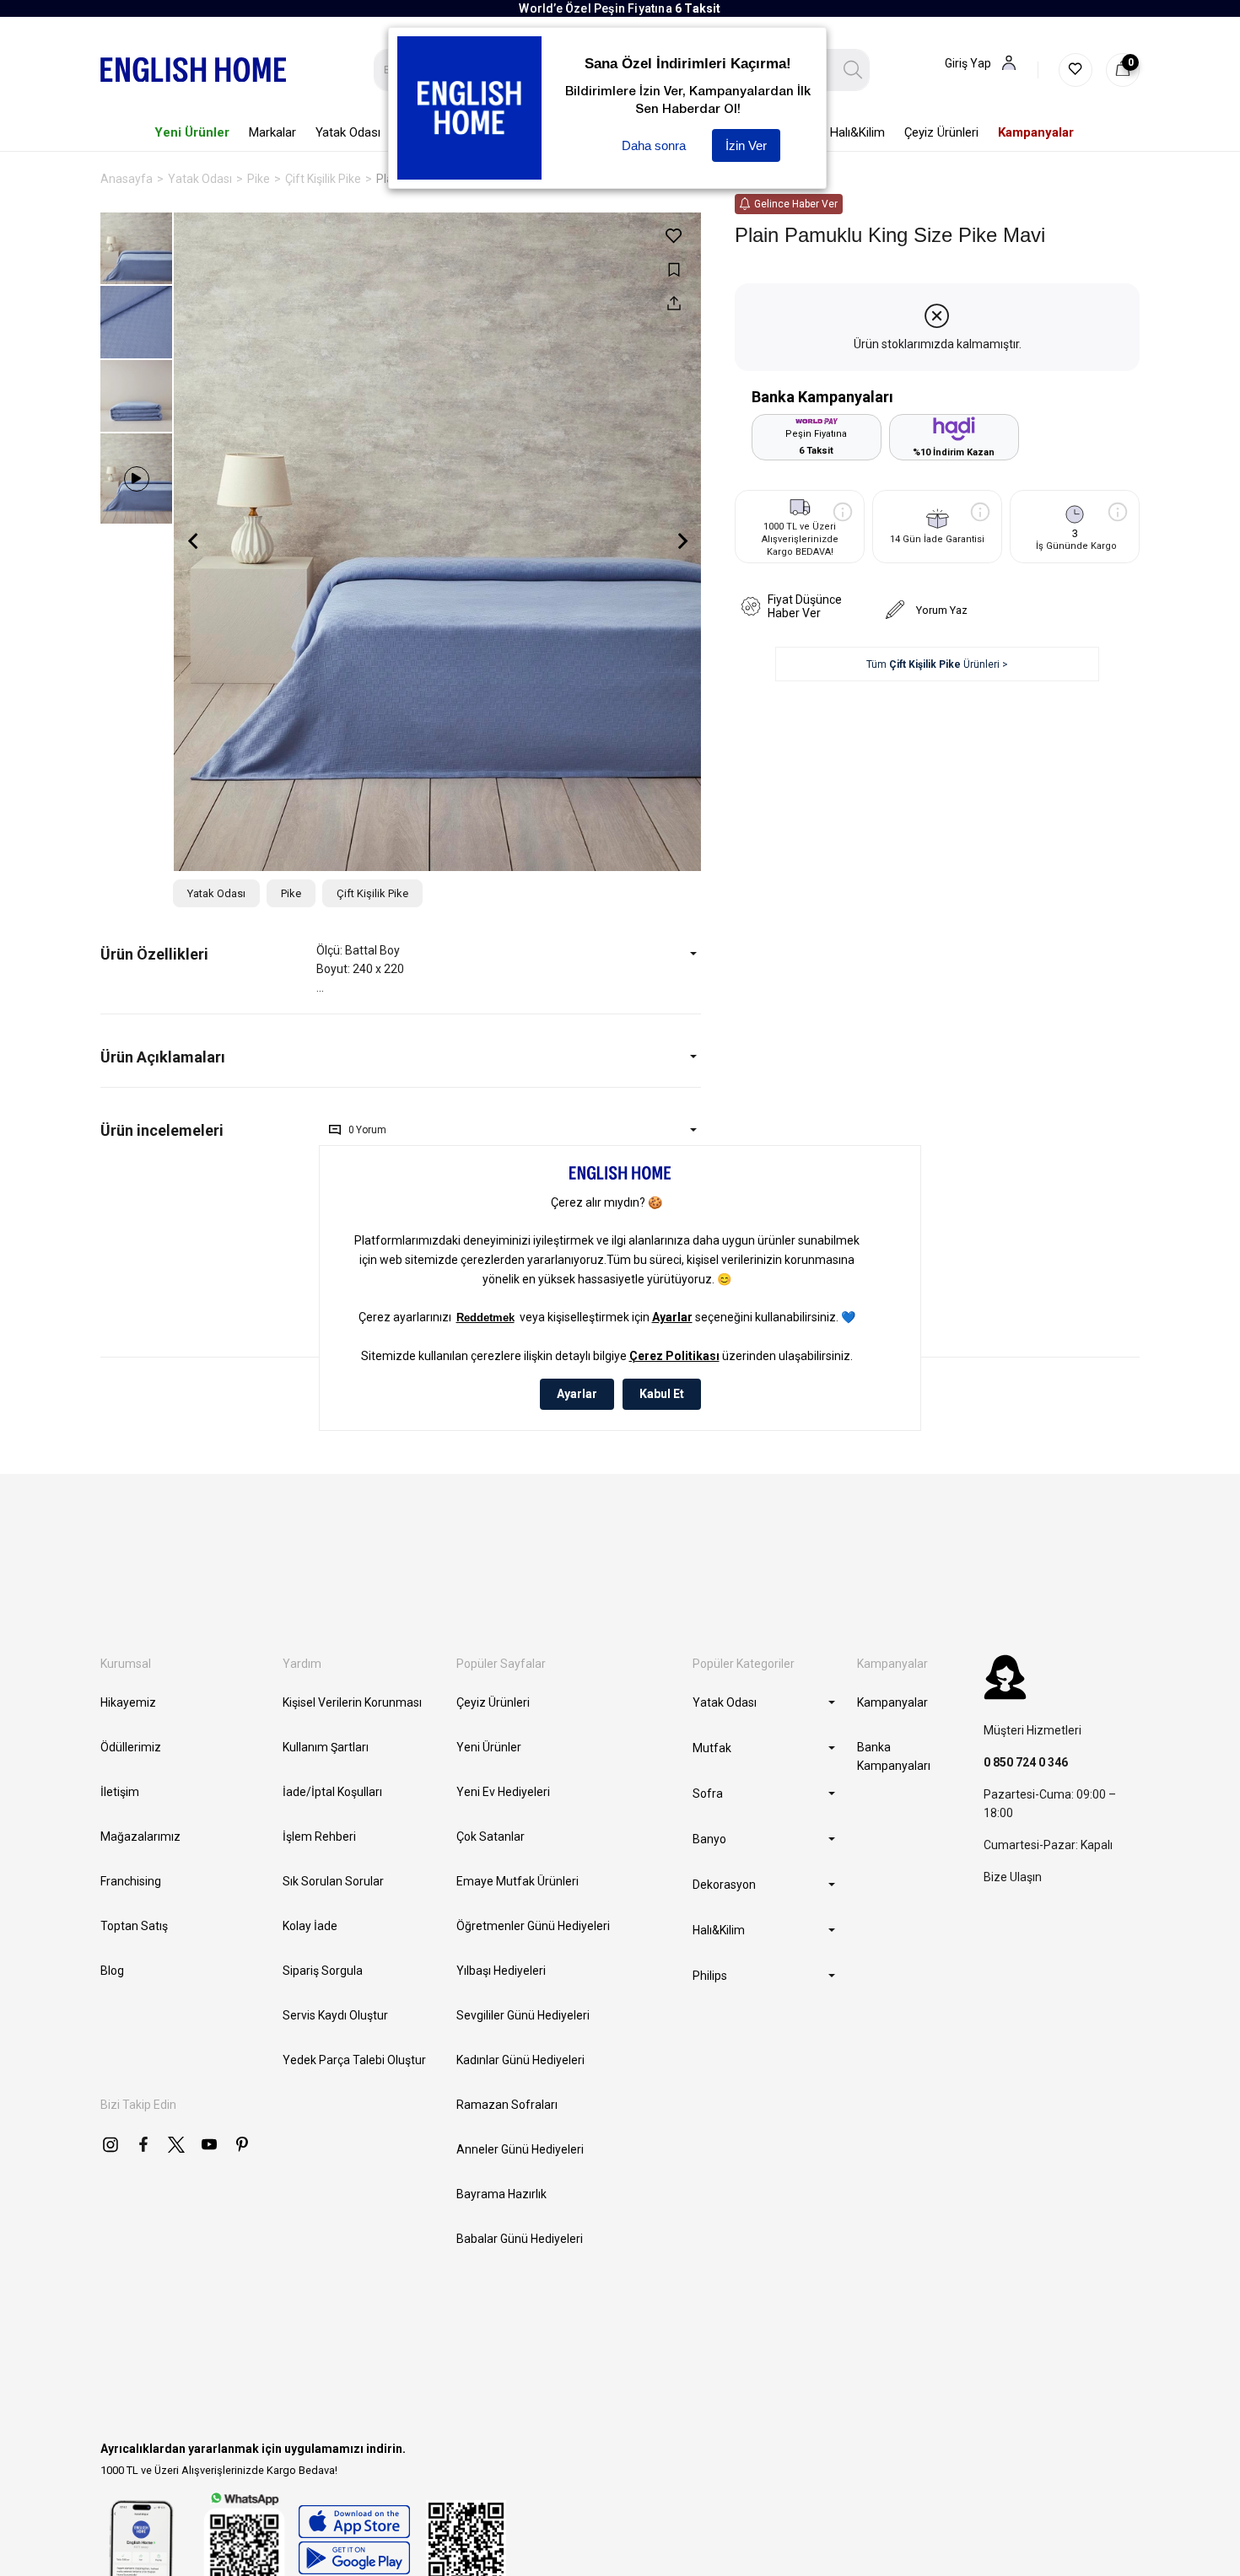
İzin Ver (746, 145)
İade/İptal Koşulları (332, 1792)
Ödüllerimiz (131, 1747)
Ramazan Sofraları (507, 2105)
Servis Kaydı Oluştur (335, 2015)
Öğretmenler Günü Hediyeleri (533, 1926)
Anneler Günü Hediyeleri (520, 2149)
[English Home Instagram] (111, 2144)
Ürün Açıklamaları (163, 1057)
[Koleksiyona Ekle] (674, 269)
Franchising (131, 1881)
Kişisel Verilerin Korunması (352, 1702)
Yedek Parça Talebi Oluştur (354, 2060)
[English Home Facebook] (143, 2144)
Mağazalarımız (140, 1837)
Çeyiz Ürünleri (493, 1702)
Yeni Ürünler (489, 1747)
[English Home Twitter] (176, 2144)
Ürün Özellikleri (154, 954)
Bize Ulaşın (1013, 1877)
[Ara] (853, 70)
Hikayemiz (128, 1702)
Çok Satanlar (491, 1837)
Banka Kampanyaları (894, 1756)
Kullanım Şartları (326, 1747)
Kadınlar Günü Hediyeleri (520, 2060)
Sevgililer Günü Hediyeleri (523, 2015)
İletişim (120, 1792)
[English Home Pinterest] (242, 2144)
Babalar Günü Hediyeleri (520, 2239)
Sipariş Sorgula (323, 1971)
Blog (112, 1971)
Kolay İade (310, 1926)
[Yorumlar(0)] (208, 1130)
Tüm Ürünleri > (937, 664)
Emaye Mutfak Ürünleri (518, 1881)
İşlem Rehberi (319, 1837)
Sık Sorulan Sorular (333, 1881)
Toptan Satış (134, 1926)
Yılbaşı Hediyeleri (501, 1971)
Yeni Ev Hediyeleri (503, 1792)
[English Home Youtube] (209, 2144)
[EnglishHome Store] (354, 2540)
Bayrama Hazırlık (501, 2194)
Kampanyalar (892, 1702)
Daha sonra (654, 145)
